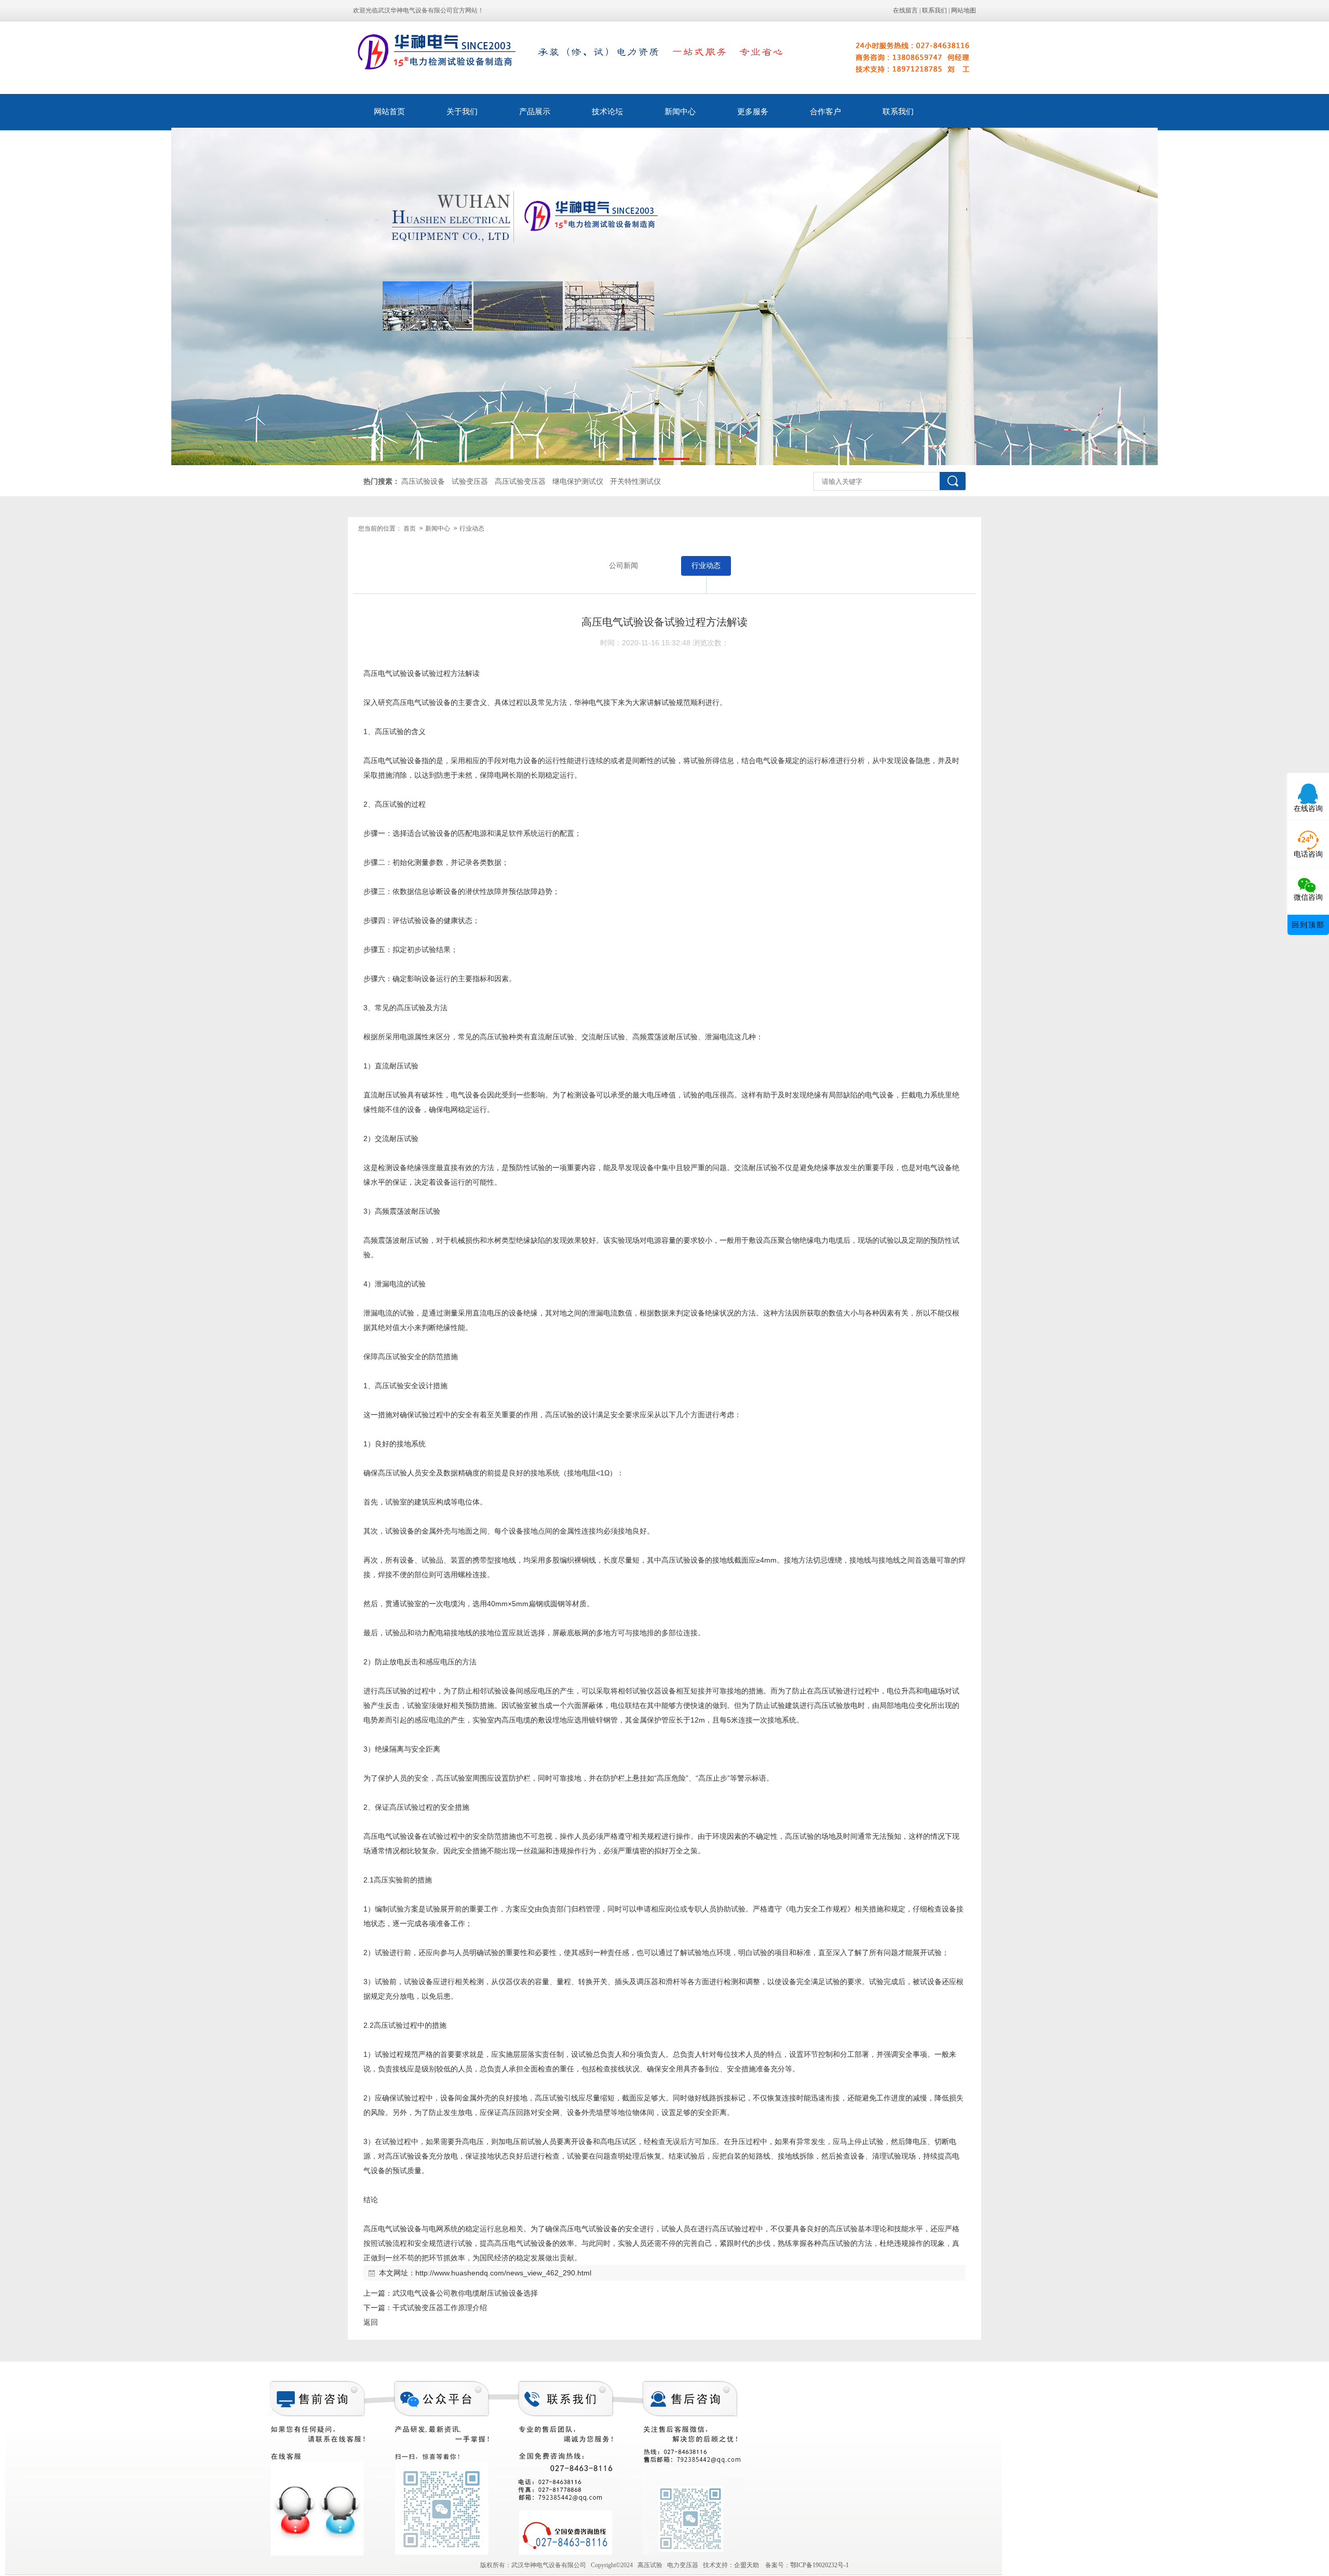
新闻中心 (680, 112)
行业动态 (472, 528)
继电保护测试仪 (578, 482)
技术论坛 (607, 112)
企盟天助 (750, 2565)
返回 (371, 2322)
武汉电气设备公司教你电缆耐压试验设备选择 (465, 2293)
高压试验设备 (423, 482)
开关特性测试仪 (635, 482)
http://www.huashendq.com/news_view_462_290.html (503, 2273)
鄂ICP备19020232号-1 (819, 2565)
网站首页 (389, 112)
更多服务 (753, 112)
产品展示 (535, 112)
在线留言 (905, 10)
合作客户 (825, 112)
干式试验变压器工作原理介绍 (440, 2308)
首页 (410, 528)
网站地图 (964, 10)
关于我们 (462, 112)
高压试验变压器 (520, 482)
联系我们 (934, 10)
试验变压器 (470, 482)
